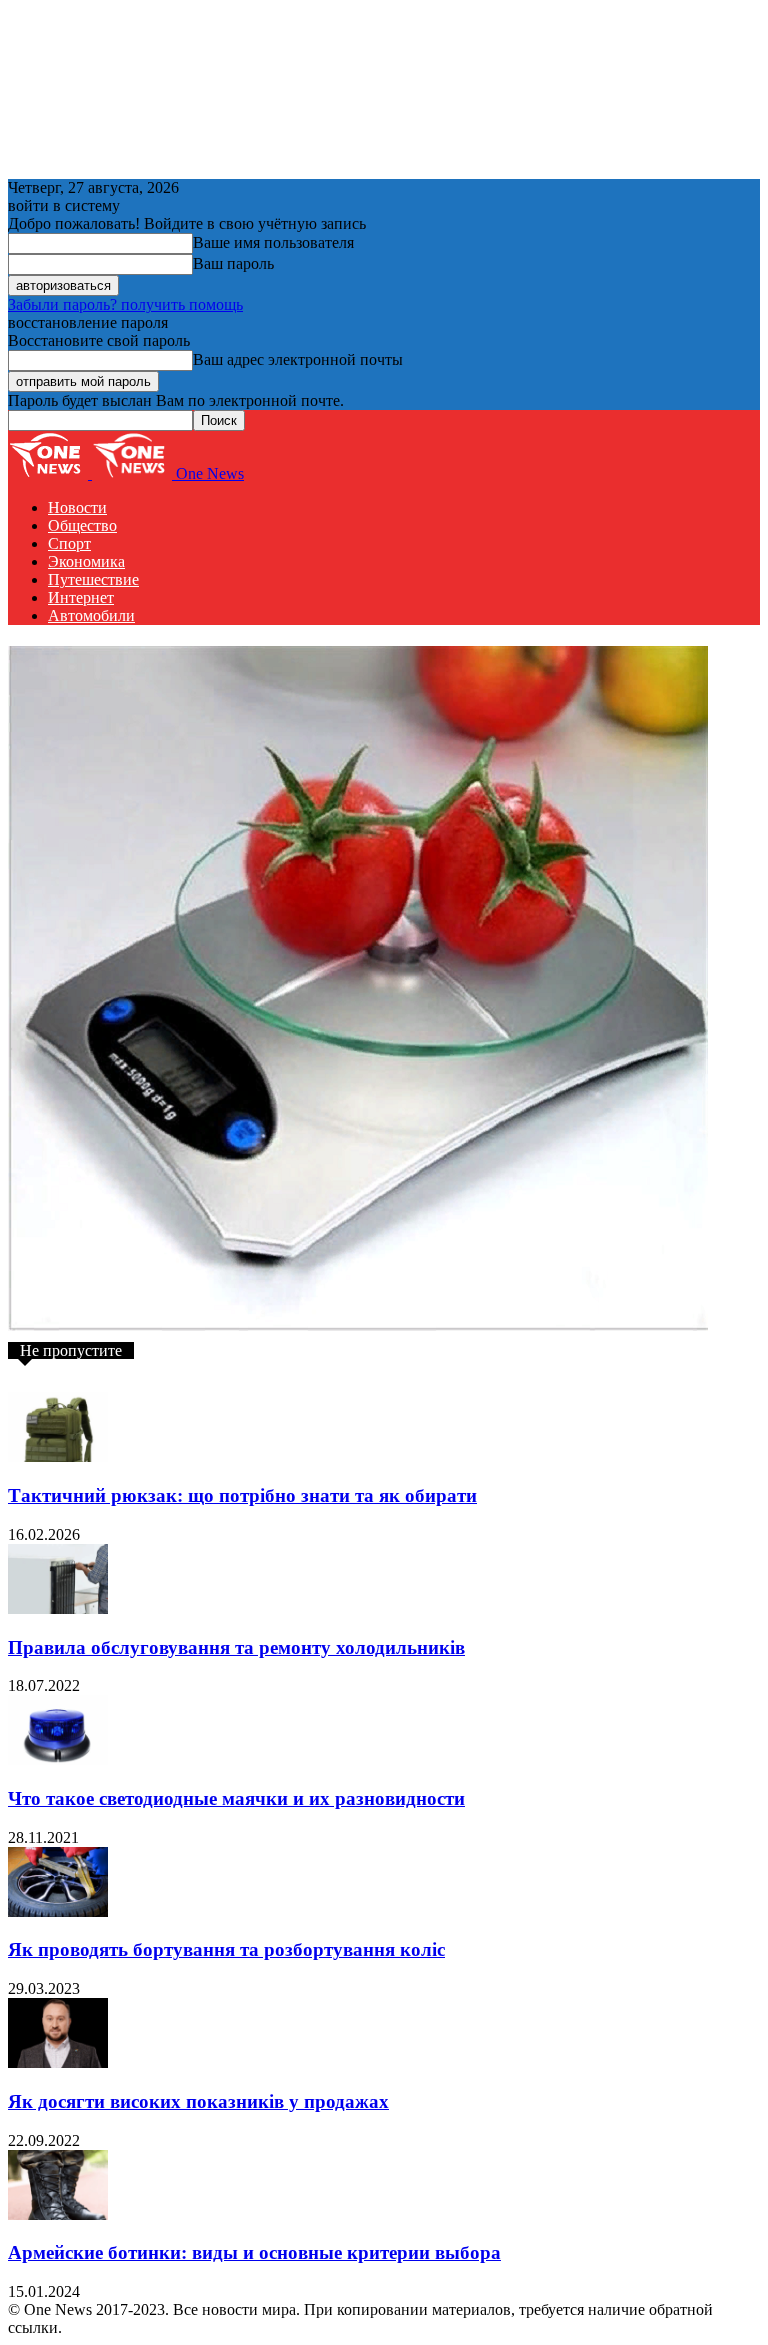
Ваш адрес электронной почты (298, 359)
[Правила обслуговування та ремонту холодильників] (58, 1608)
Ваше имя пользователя (273, 242)
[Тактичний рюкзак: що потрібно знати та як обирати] (58, 1456)
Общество (82, 525)
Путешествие (93, 579)
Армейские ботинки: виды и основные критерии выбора (254, 2252)
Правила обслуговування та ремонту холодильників (236, 1647)
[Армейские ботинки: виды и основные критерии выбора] (58, 2214)
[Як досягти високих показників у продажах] (58, 2062)
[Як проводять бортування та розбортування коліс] (58, 1911)
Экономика (86, 561)
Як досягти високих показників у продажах (198, 2101)
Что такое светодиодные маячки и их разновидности (236, 1798)
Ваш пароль (233, 263)
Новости (77, 507)
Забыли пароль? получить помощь (125, 304)
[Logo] (50, 473)
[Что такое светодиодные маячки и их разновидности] (58, 1759)
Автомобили (91, 615)
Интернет (81, 597)
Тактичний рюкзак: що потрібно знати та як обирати (242, 1495)
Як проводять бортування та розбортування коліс (226, 1949)
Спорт (69, 543)
